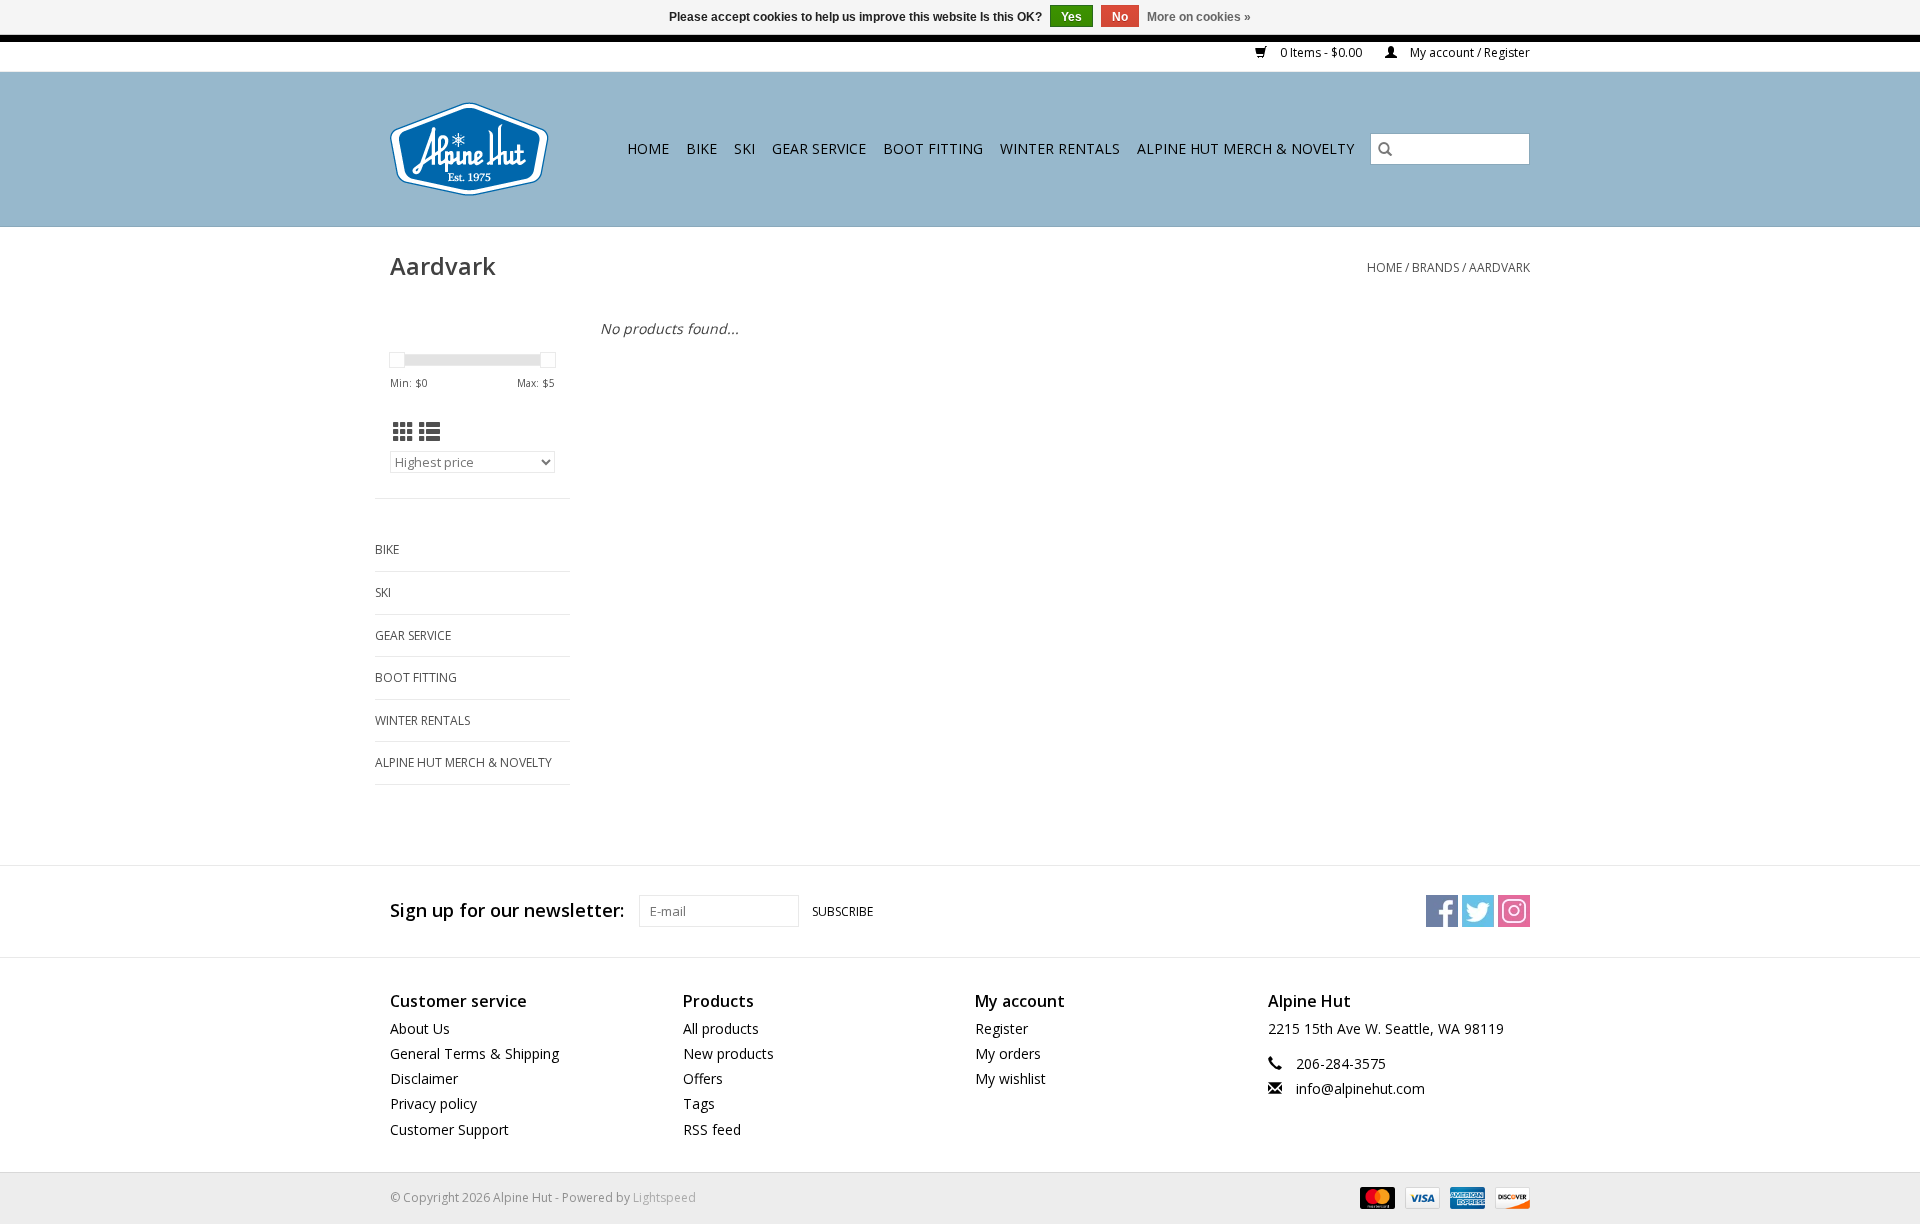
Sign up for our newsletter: (507, 910)
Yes (1071, 17)
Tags (699, 1103)
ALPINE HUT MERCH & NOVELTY (1245, 148)
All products (721, 1028)
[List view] (429, 432)
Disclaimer (424, 1078)
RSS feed (712, 1129)
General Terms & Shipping (474, 1053)
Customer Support (449, 1129)
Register (1001, 1028)
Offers (703, 1078)
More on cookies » (1199, 17)
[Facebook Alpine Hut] (1442, 911)
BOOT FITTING (933, 148)
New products (728, 1053)
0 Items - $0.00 (1321, 52)
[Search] (1385, 149)
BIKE (701, 148)
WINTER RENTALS (1060, 148)
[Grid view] (403, 432)
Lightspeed (664, 1197)
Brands (1435, 267)
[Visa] (1420, 1196)
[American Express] (1465, 1196)
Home (648, 148)
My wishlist (1010, 1078)
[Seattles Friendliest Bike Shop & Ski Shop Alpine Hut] (475, 149)
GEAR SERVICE (819, 148)
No (1120, 17)
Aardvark (1499, 267)
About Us (420, 1028)
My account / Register (1468, 52)
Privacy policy (433, 1103)
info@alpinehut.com (1360, 1088)
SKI (744, 148)
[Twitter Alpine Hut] (1478, 911)
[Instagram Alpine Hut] (1514, 911)
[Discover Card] (1509, 1196)
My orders (1008, 1053)
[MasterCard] (1375, 1196)
